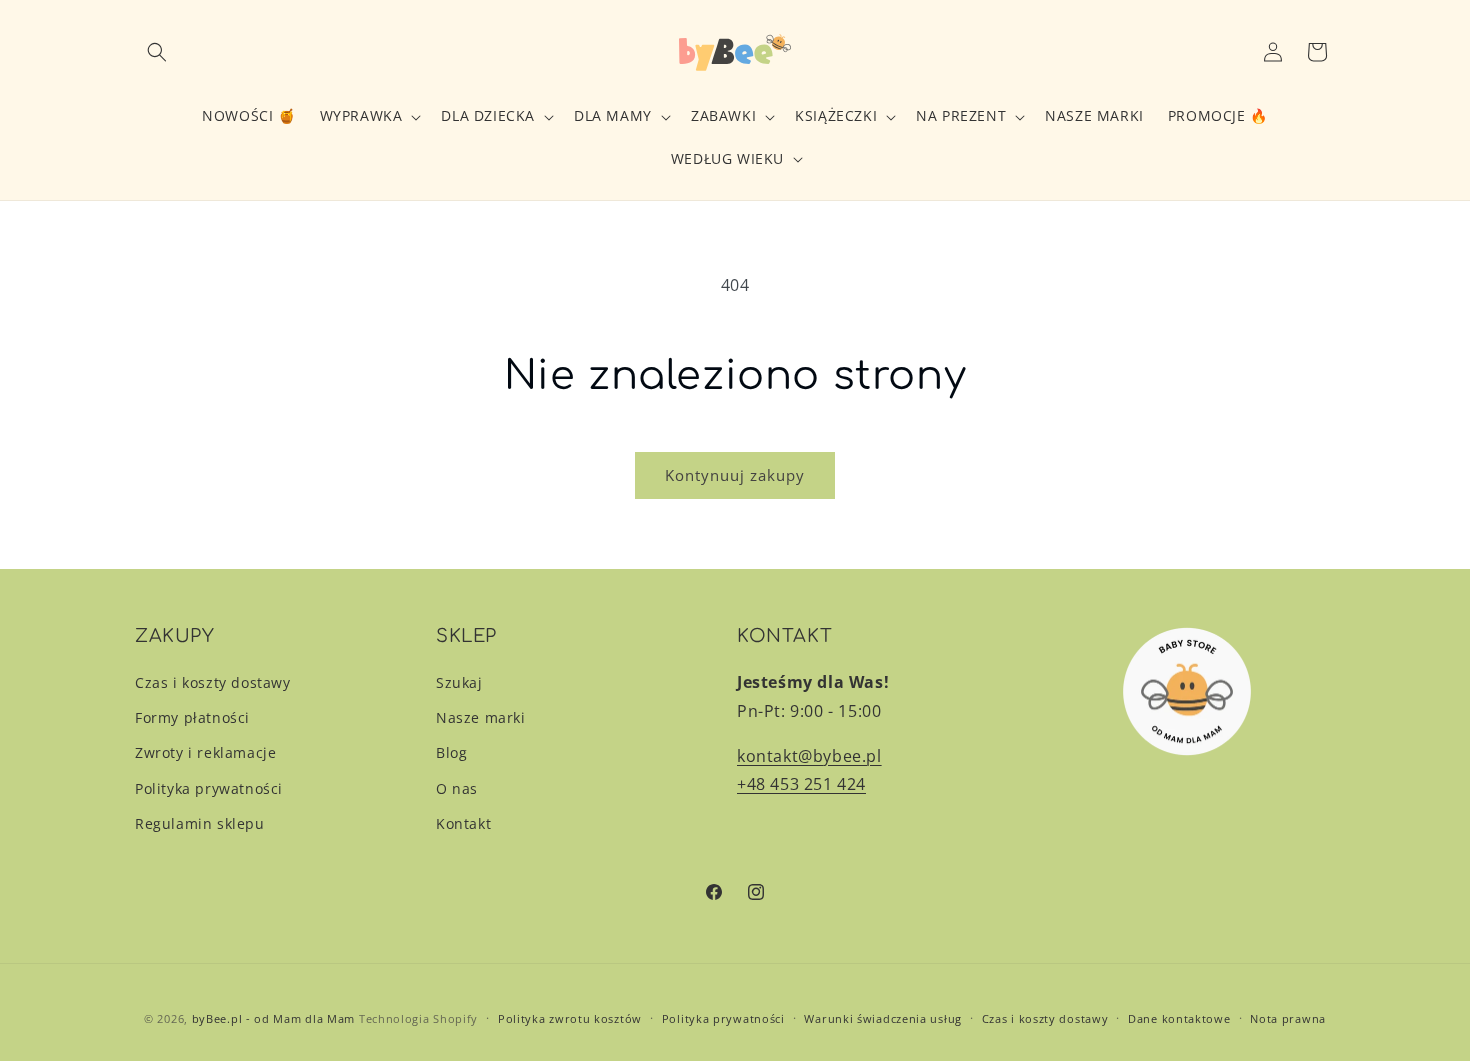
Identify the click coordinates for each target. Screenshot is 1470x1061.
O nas (457, 788)
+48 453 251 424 (801, 784)
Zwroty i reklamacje (205, 752)
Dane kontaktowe (1179, 1018)
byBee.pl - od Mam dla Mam (274, 1018)
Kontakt (463, 823)
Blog (451, 752)
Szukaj (459, 682)
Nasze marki (481, 717)
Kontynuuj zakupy (735, 475)
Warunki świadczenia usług (883, 1018)
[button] (157, 52)
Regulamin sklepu (200, 823)
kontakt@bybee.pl (809, 756)
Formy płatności (192, 717)
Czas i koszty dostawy (213, 682)
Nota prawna (1288, 1018)
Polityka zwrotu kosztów (570, 1018)
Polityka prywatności (209, 788)
